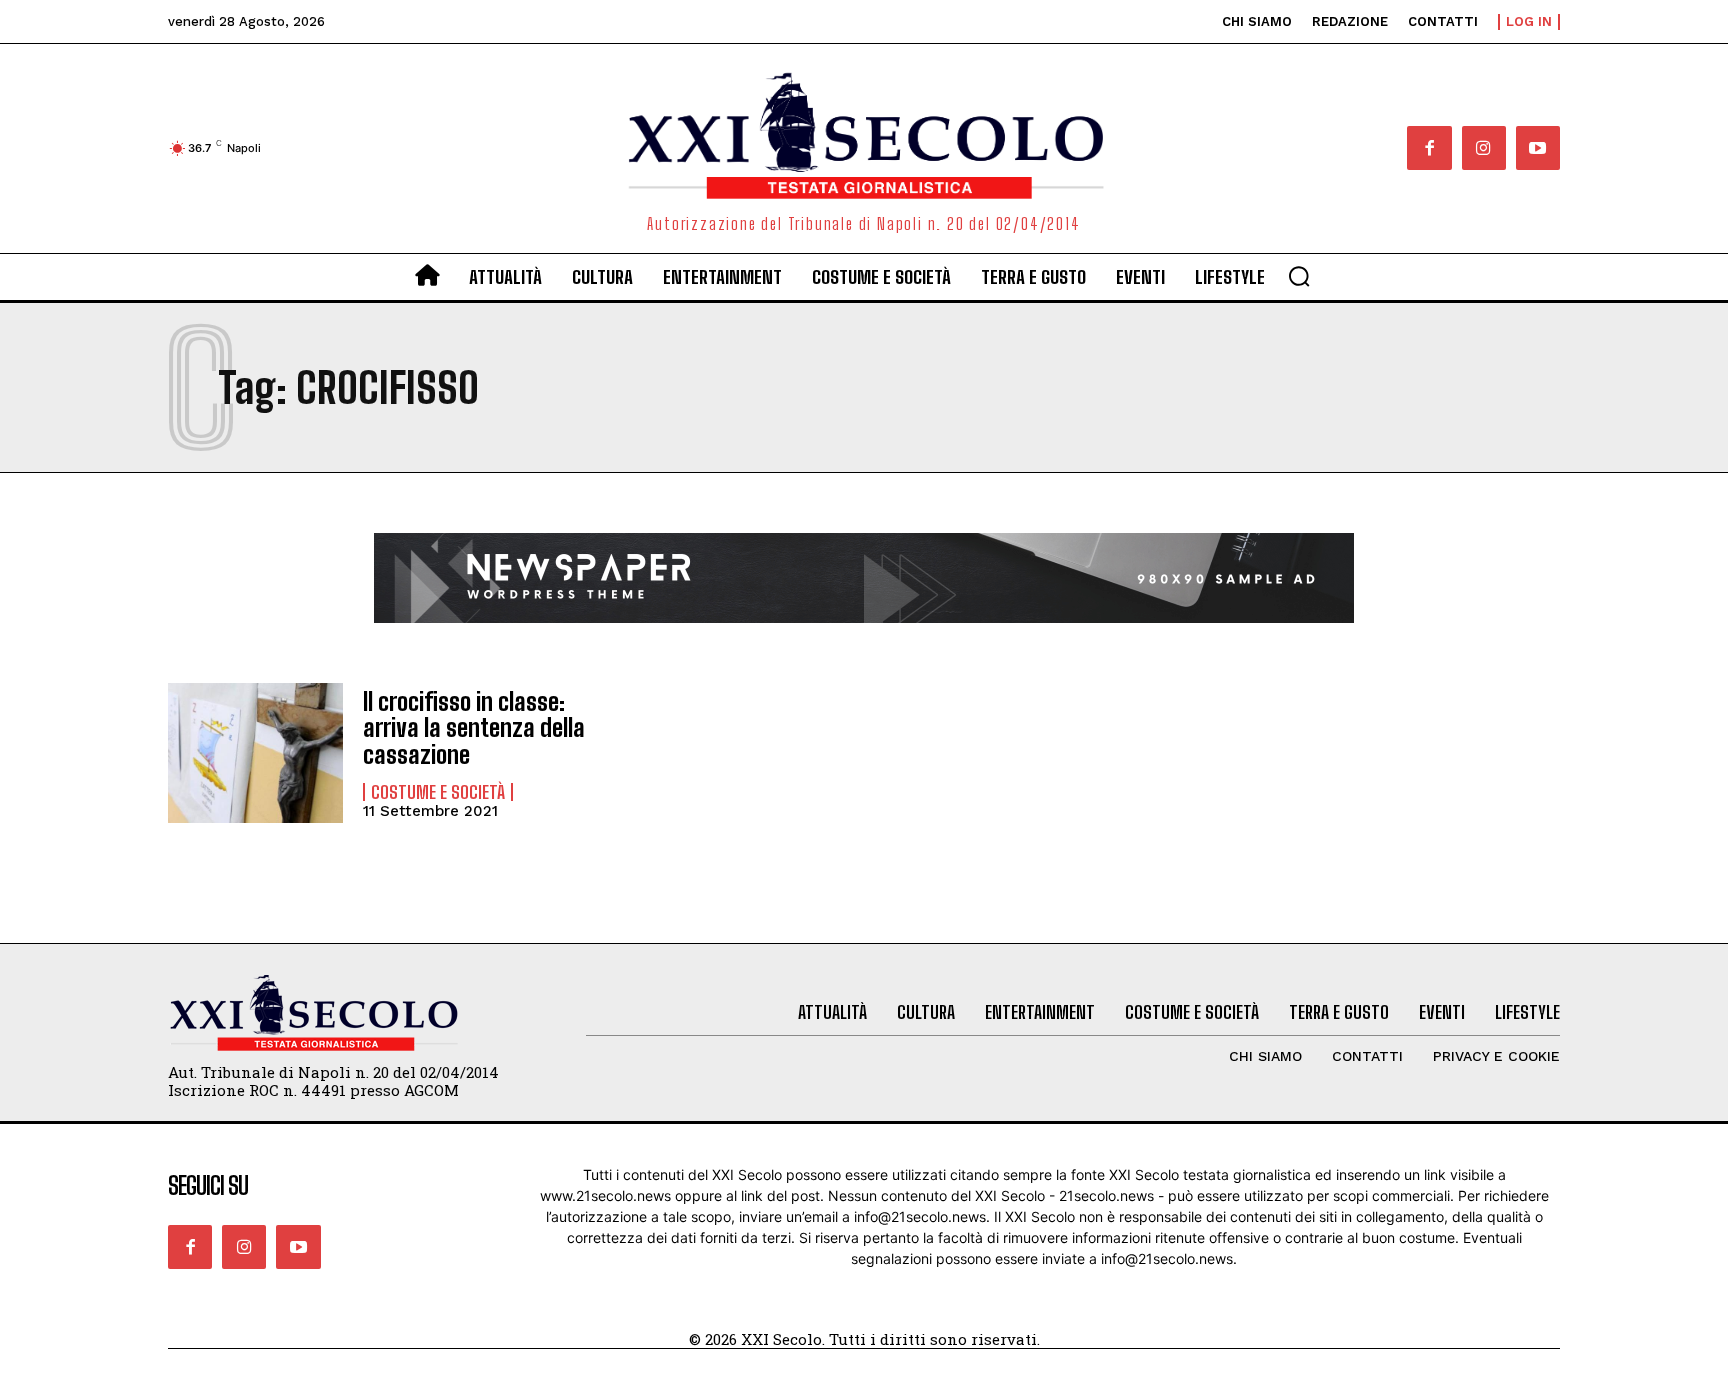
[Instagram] (1484, 148)
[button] (1299, 276)
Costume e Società (438, 792)
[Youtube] (1538, 148)
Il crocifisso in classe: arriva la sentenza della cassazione (474, 728)
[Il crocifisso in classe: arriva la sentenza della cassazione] (255, 753)
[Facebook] (1429, 148)
